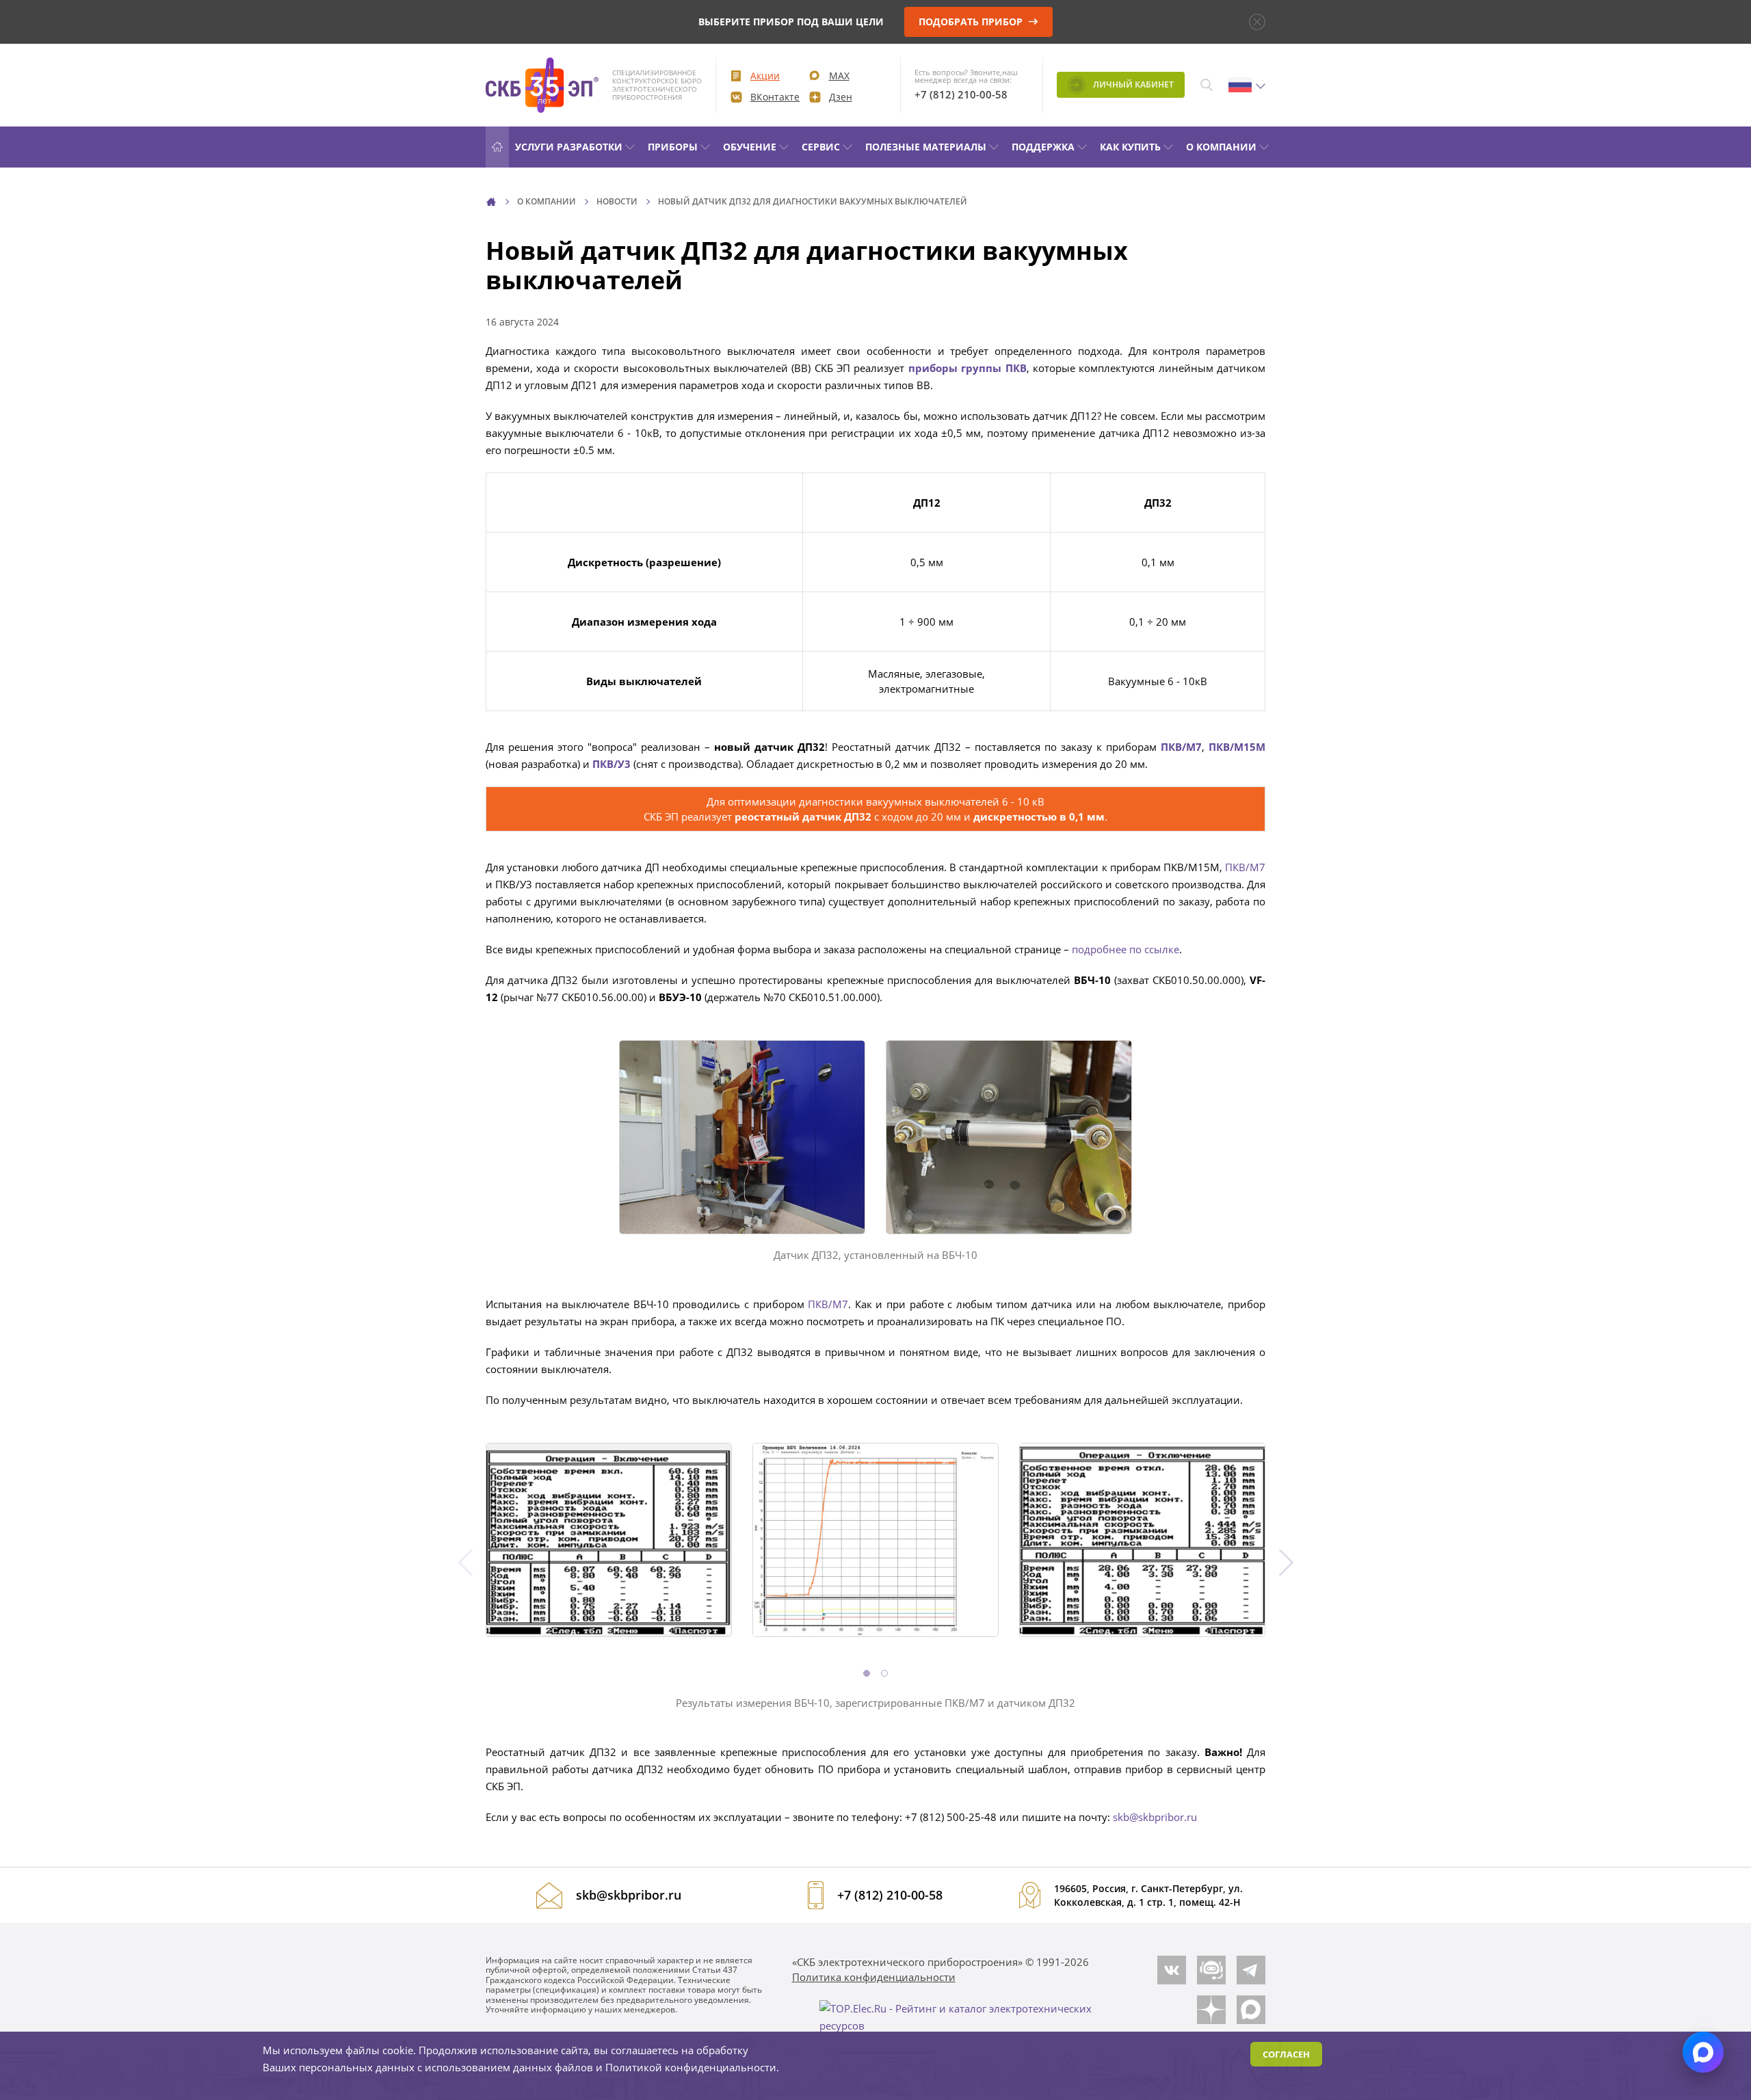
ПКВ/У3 (611, 764)
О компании (1221, 147)
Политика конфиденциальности (874, 1977)
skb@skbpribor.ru (1155, 1817)
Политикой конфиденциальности (691, 2067)
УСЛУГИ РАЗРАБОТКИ (569, 147)
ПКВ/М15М (1237, 747)
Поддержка (1043, 147)
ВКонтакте (775, 97)
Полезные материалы (926, 147)
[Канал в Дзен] (1211, 2010)
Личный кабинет (1132, 84)
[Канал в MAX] (1251, 2010)
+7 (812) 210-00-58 (961, 94)
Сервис (821, 147)
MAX (839, 76)
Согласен (1286, 2054)
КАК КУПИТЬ (1130, 147)
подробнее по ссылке (1125, 949)
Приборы (673, 147)
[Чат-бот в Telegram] (1211, 1970)
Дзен (841, 97)
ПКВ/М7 (1245, 867)
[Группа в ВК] (1172, 1970)
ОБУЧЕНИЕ (750, 147)
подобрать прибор (972, 22)
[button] (867, 1673)
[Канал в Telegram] (1251, 1970)
